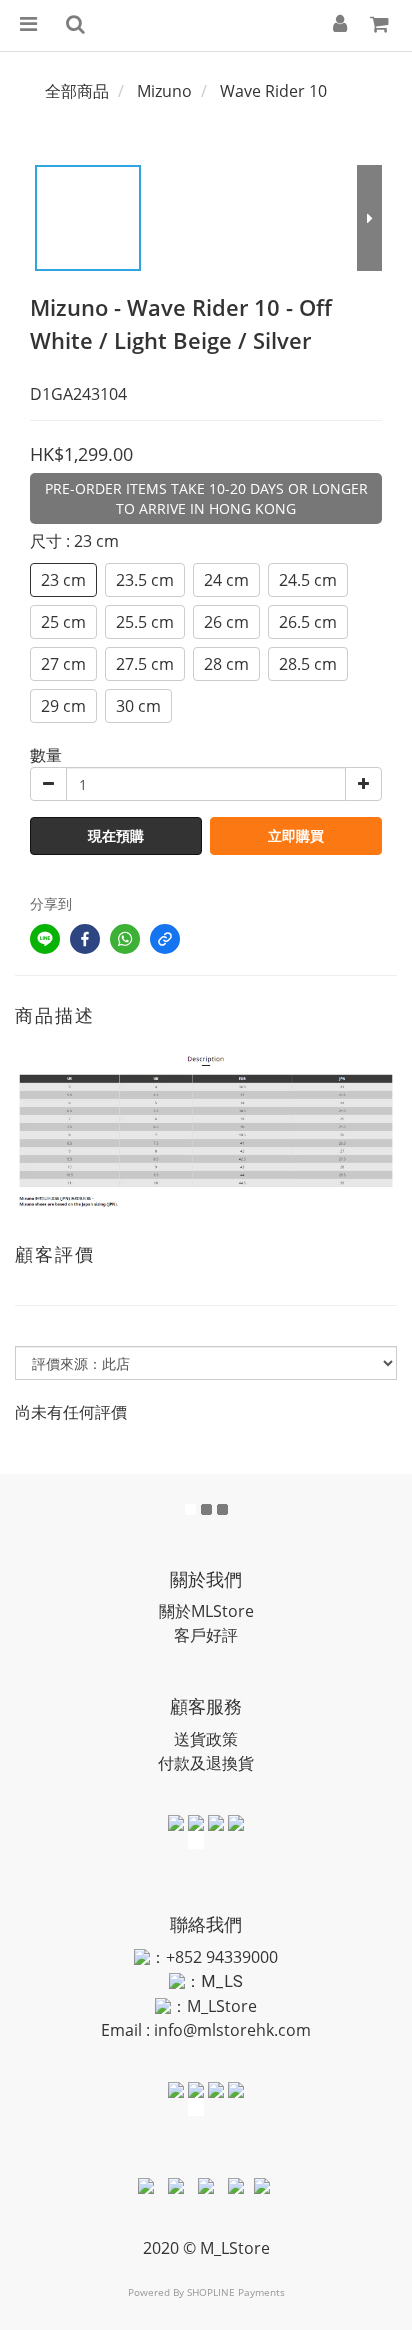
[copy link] (165, 939)
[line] (45, 939)
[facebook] (85, 939)
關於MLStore (206, 1611)
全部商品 (77, 91)
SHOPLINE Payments (236, 2292)
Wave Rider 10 (273, 91)
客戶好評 (206, 1635)
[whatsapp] (125, 939)
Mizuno (164, 91)
